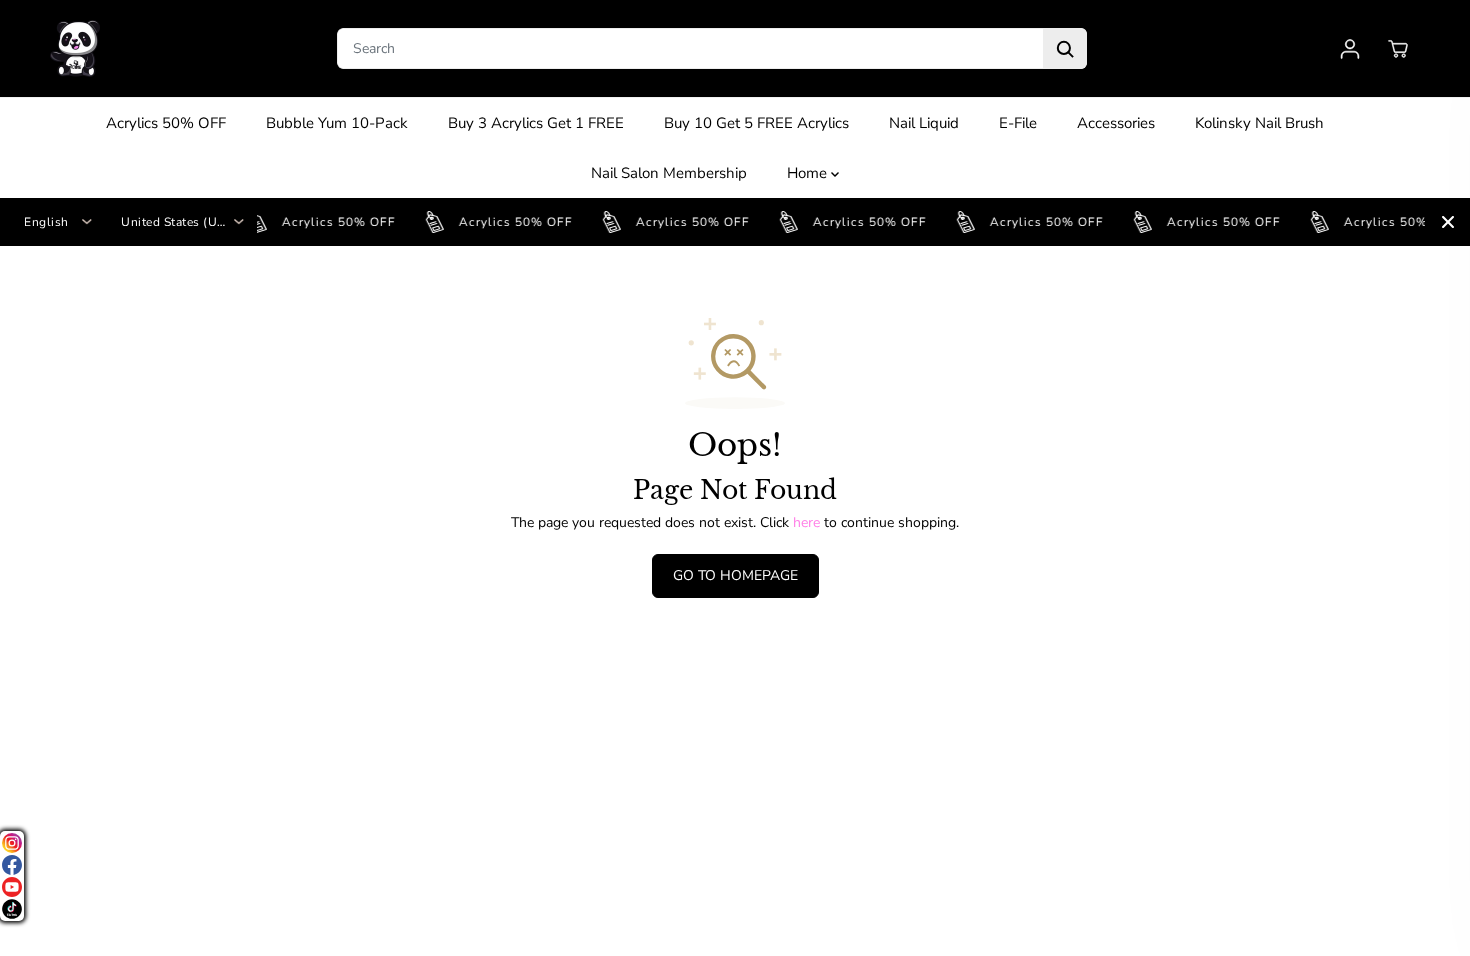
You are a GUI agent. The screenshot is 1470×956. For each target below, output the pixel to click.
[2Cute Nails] (75, 48)
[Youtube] (12, 887)
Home (809, 173)
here (806, 522)
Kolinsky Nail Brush (1259, 123)
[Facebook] (12, 865)
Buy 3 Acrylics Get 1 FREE (536, 123)
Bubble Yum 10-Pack (337, 123)
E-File (1018, 123)
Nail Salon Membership (669, 173)
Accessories (1116, 123)
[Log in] (1350, 49)
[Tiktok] (12, 909)
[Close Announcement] (1448, 222)
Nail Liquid (924, 123)
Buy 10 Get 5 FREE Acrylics (756, 123)
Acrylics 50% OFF (166, 123)
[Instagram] (12, 843)
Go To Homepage (735, 575)
